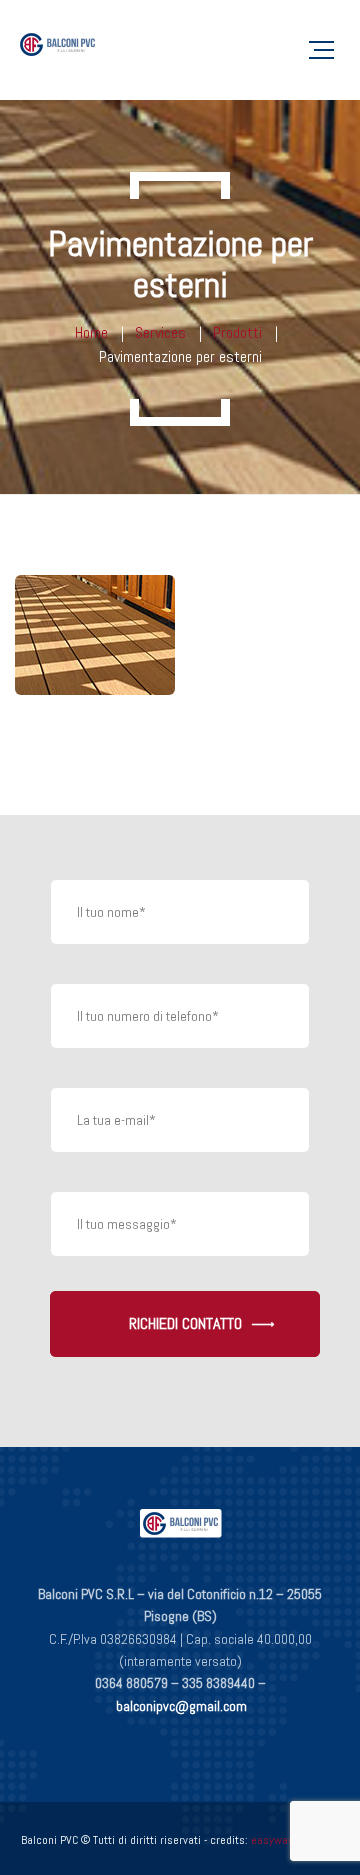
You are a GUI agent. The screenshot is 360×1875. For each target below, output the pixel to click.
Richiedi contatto (185, 1323)
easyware (274, 1840)
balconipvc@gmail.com (181, 1706)
